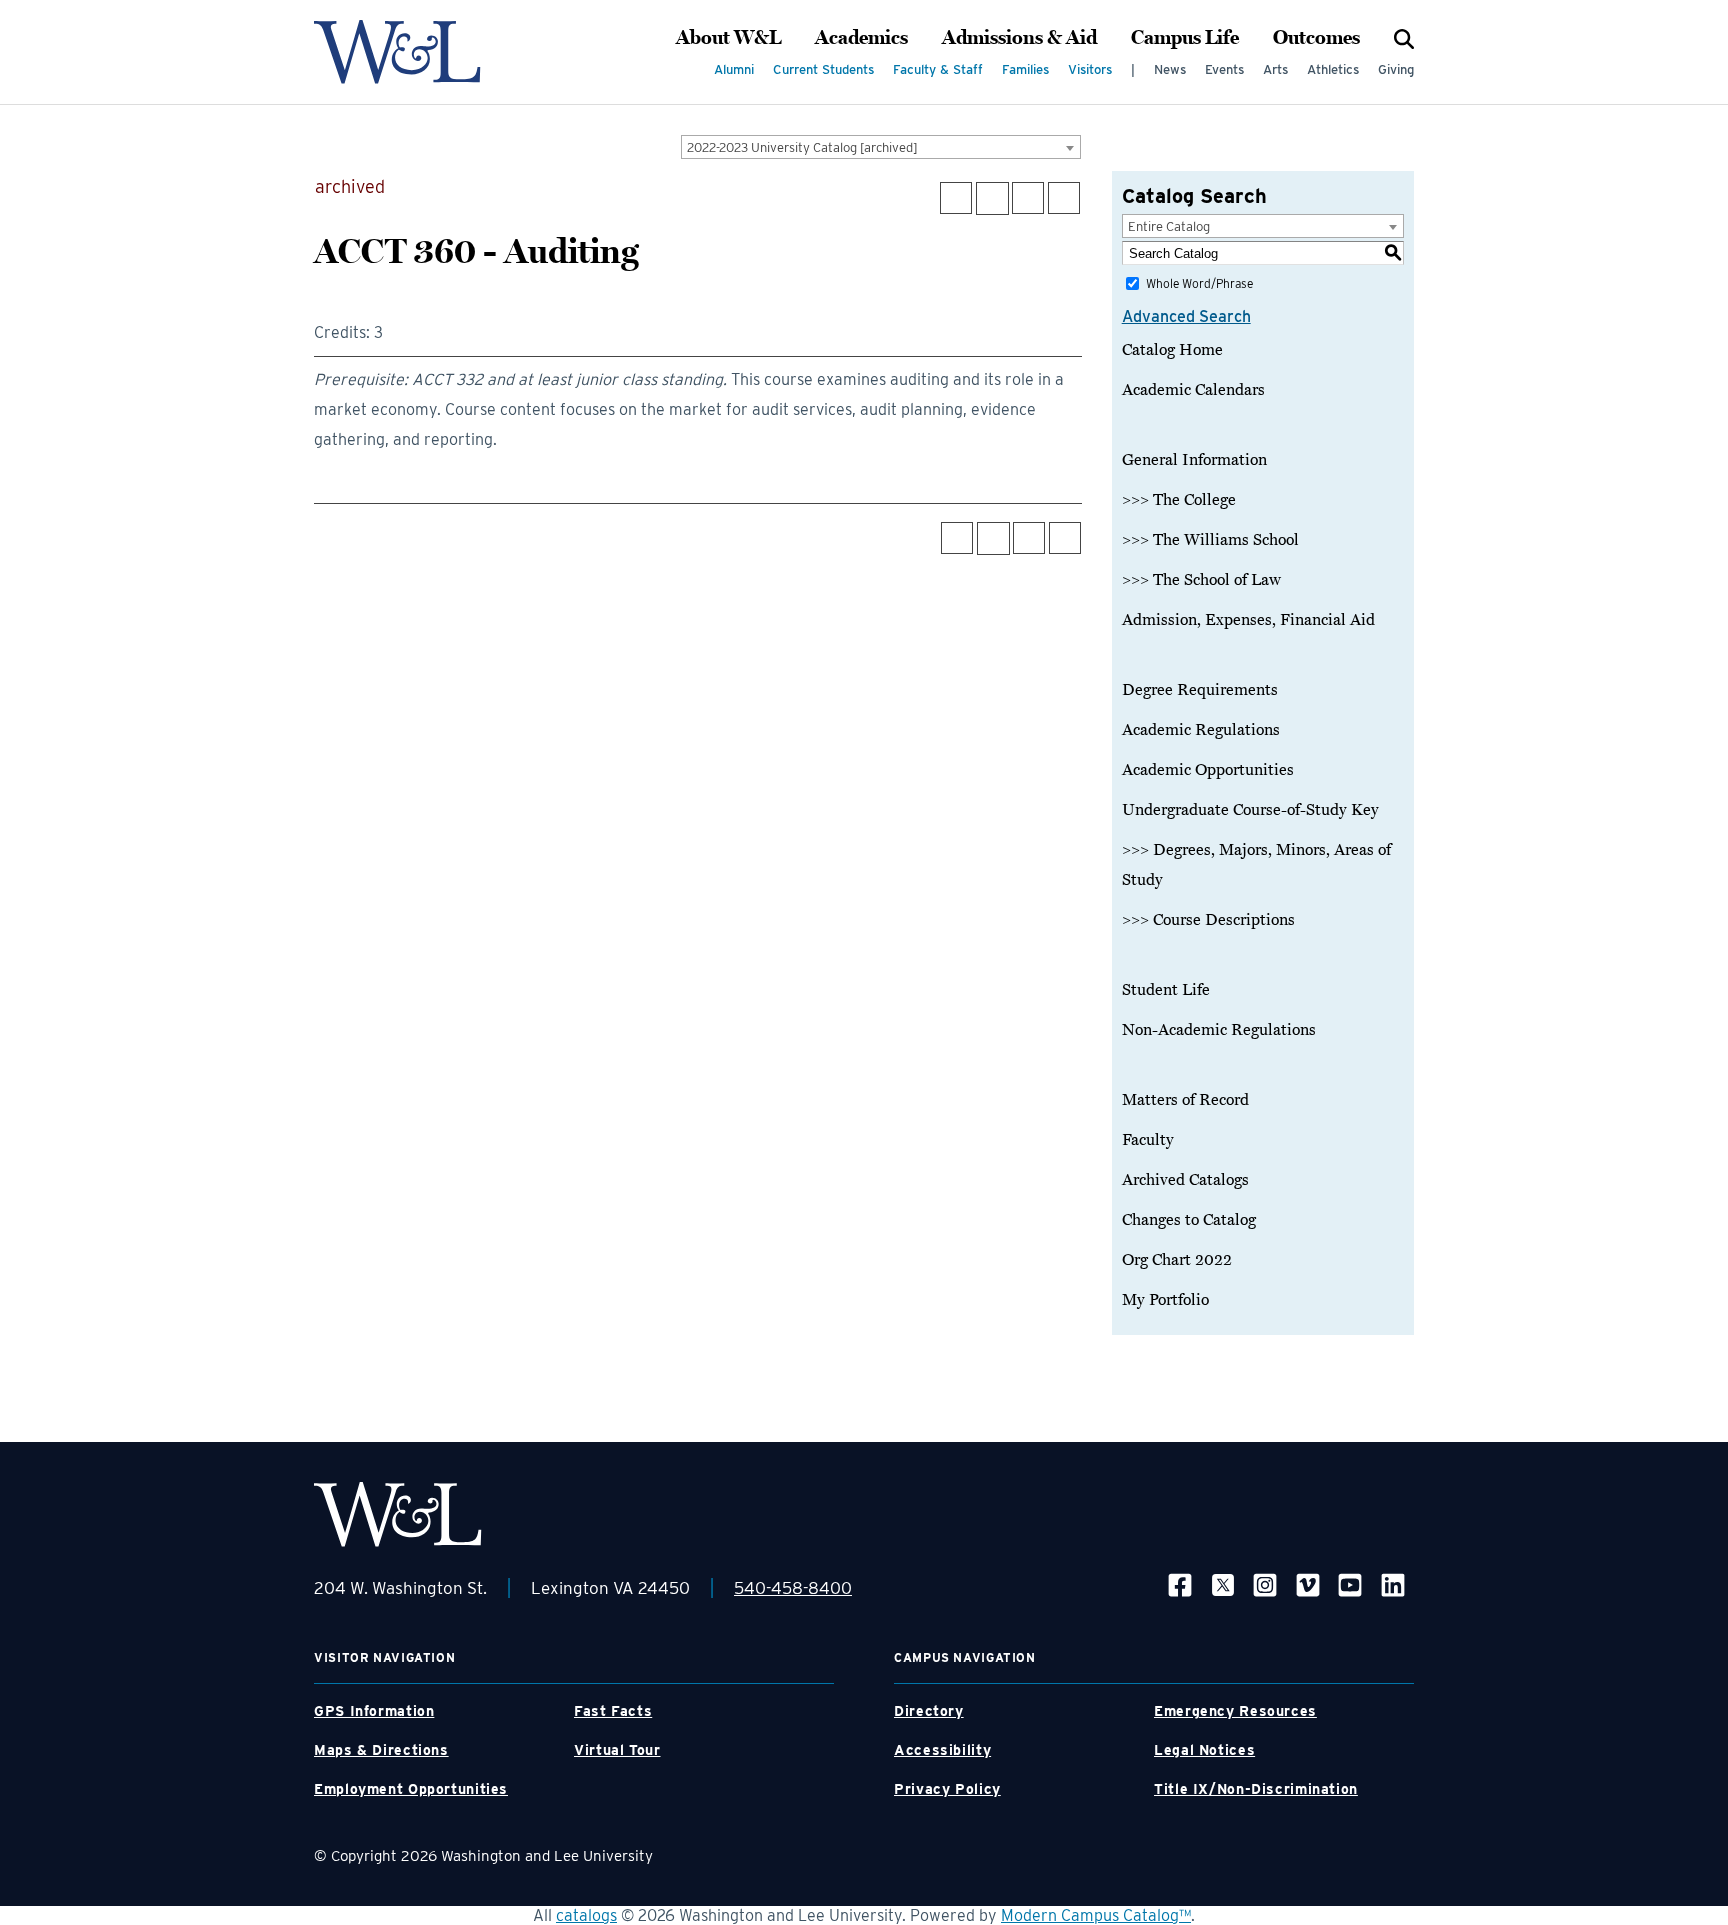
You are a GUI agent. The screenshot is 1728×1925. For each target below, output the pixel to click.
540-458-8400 (793, 1588)
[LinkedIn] (1393, 1584)
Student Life (1166, 990)
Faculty (1148, 1140)
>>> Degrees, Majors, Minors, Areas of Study (1256, 865)
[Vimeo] (1308, 1584)
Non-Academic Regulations (1219, 1030)
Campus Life (1185, 38)
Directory (929, 1711)
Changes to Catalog (1189, 1220)
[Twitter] (1223, 1584)
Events (1224, 69)
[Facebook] (1180, 1584)
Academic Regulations (1201, 730)
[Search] (1404, 38)
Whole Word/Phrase (1199, 283)
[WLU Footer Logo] (398, 1514)
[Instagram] (1265, 1584)
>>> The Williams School (1210, 540)
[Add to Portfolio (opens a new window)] (956, 198)
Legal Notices (1204, 1750)
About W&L (728, 38)
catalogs (586, 1915)
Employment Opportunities (411, 1789)
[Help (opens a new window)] (1064, 198)
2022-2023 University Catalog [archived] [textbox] (802, 147)
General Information (1194, 460)
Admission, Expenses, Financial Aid (1248, 620)
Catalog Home (1172, 350)
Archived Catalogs (1185, 1180)
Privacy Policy (947, 1789)
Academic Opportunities (1208, 770)
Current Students (823, 69)
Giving (1396, 69)
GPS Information (374, 1711)
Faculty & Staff (938, 69)
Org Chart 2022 (1177, 1260)
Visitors (1090, 69)
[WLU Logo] (397, 52)
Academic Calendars (1193, 390)
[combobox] (881, 147)
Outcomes (1316, 38)
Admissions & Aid (1019, 38)
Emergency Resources (1235, 1711)
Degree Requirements (1200, 690)
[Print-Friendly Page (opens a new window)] (1028, 198)
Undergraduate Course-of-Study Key (1250, 810)
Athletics (1333, 69)
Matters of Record (1185, 1100)
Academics (861, 38)
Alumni (734, 69)
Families (1025, 69)
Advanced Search (1186, 316)
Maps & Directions (381, 1750)
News (1170, 69)
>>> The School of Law (1201, 580)
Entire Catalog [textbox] (1169, 226)
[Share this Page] (992, 198)
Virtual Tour (617, 1750)
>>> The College (1179, 500)
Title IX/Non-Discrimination (1256, 1789)
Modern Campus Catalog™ (1096, 1915)
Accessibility (942, 1750)
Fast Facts (613, 1711)
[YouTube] (1350, 1584)
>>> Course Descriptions (1208, 920)
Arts (1275, 69)
